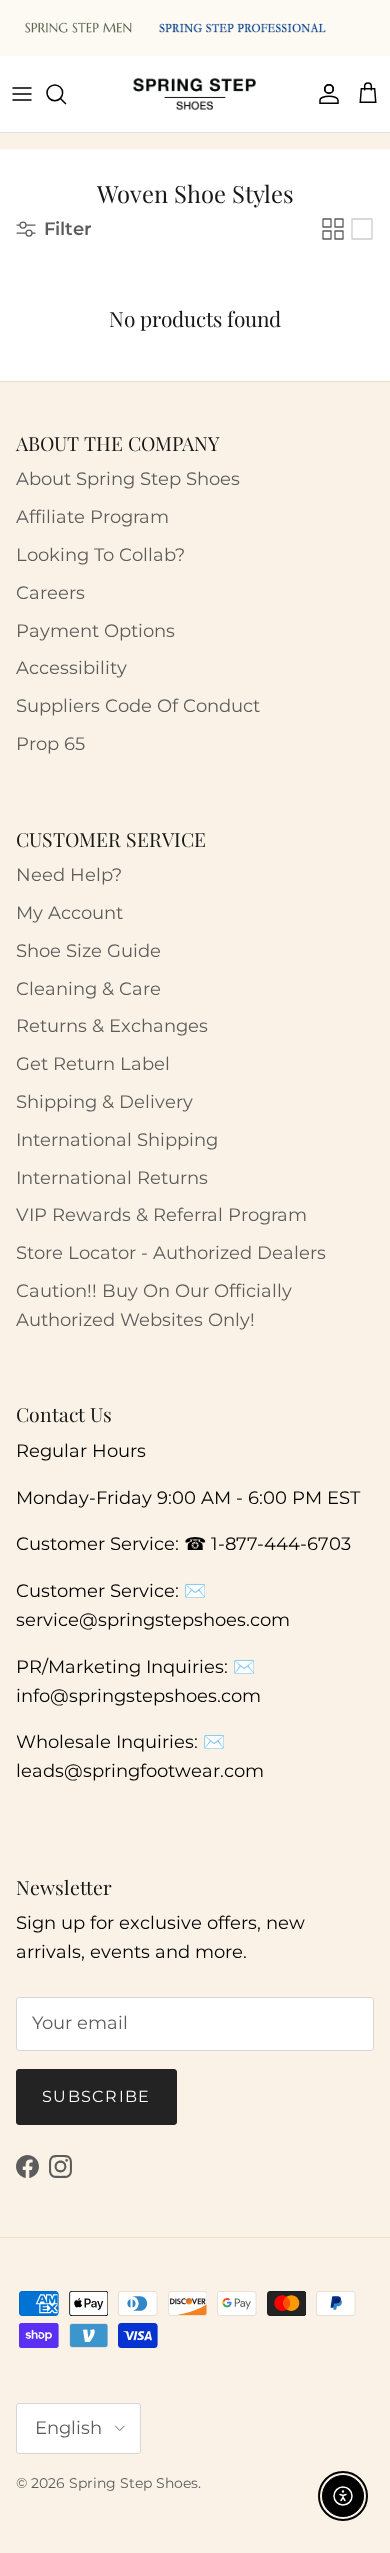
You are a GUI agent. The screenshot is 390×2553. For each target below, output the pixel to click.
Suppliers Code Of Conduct (138, 706)
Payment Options (95, 631)
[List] (362, 229)
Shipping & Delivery (104, 1102)
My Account (69, 913)
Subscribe (96, 2096)
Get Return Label (93, 1064)
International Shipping (117, 1140)
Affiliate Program (92, 517)
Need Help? (69, 875)
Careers (50, 593)
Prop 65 (50, 744)
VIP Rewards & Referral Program (161, 1215)
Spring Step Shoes (133, 2483)
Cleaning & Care (88, 989)
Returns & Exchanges (112, 1026)
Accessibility (71, 668)
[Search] (66, 94)
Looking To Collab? (100, 555)
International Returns (112, 1178)
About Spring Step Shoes (128, 479)
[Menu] (22, 94)
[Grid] (333, 229)
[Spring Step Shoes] (195, 94)
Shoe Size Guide (88, 951)
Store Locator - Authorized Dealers (171, 1253)
